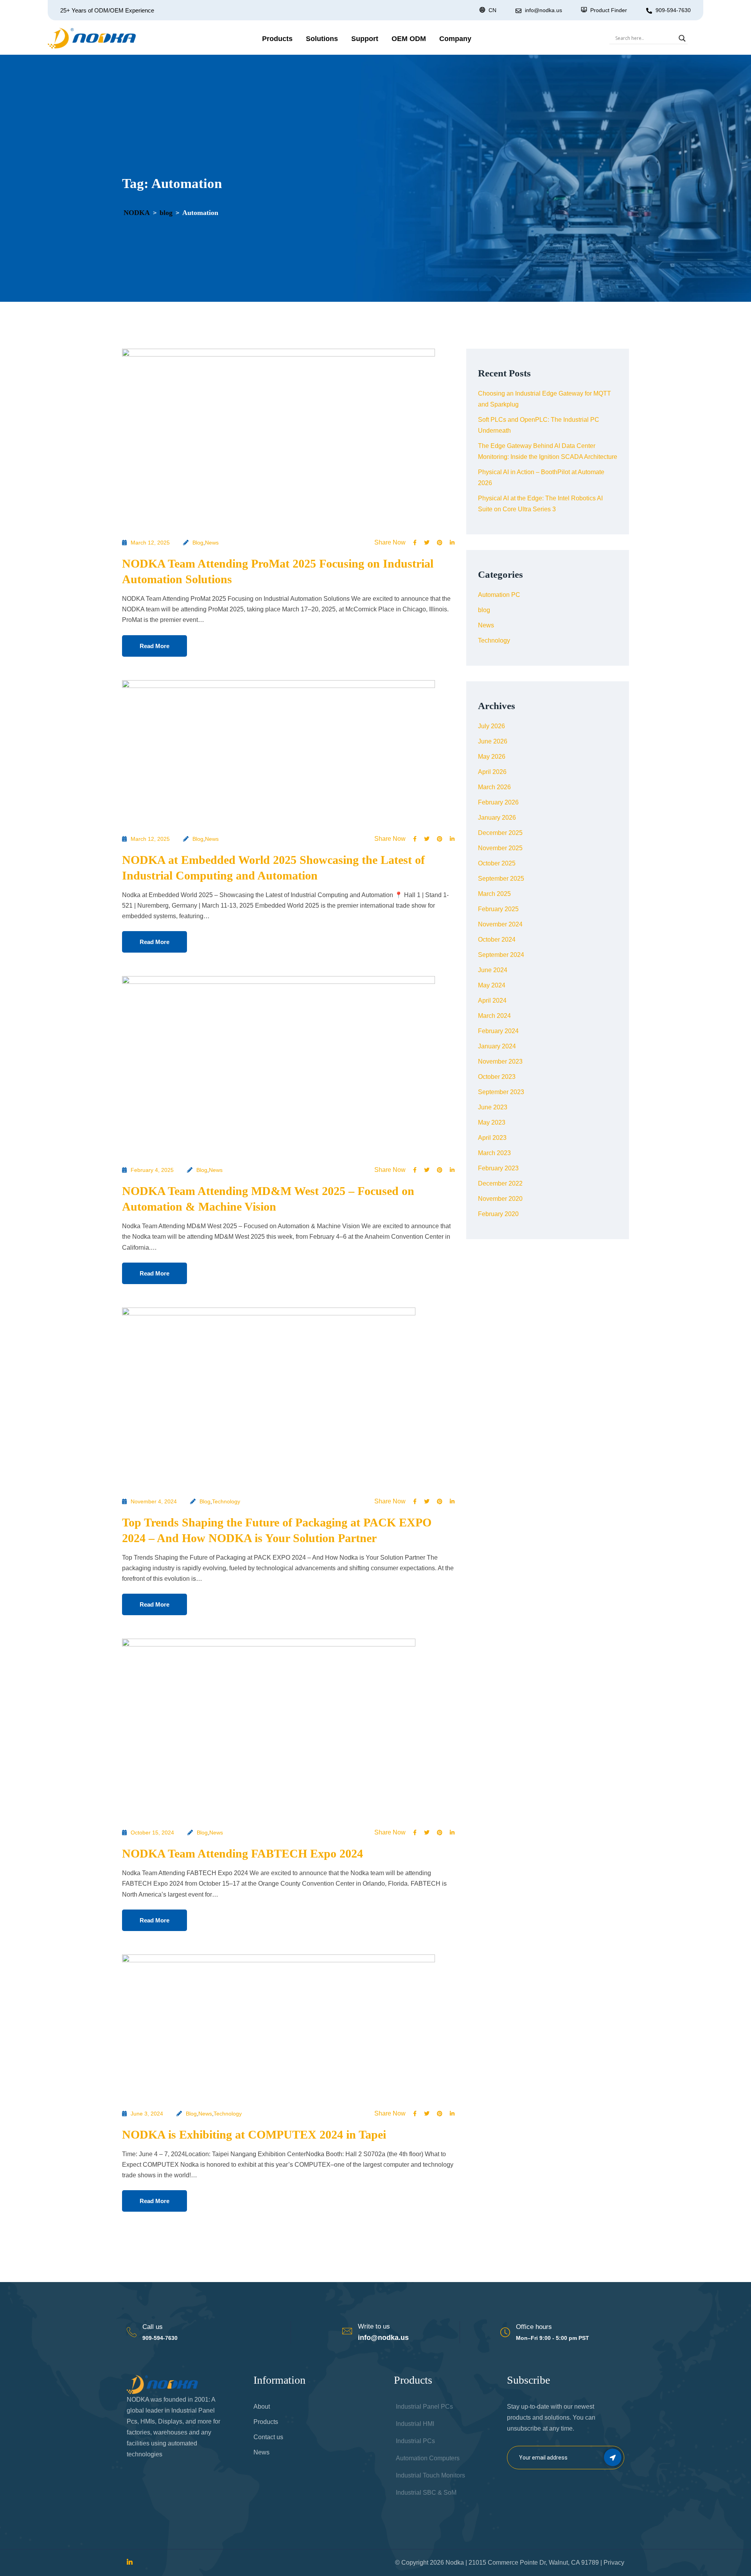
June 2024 (493, 970)
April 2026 (492, 772)
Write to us (374, 2326)
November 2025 (500, 848)
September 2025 (501, 879)
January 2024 (497, 1046)
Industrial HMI (415, 2424)
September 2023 (501, 1092)
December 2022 (500, 1183)
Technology (226, 1501)
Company (455, 39)
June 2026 (493, 741)
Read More (155, 646)
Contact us (268, 2437)
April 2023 (492, 1138)
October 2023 (497, 1077)
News (212, 543)
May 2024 (492, 985)
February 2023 (498, 1168)
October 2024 (497, 940)
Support (365, 39)
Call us (153, 2327)
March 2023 (494, 1153)
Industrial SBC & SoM (426, 2493)
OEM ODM (409, 39)
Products (277, 39)
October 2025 (497, 863)
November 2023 (500, 1061)
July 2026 (491, 726)
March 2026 (494, 787)
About (262, 2407)
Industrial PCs (415, 2441)
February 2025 (498, 909)
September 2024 (501, 955)
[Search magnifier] (682, 38)
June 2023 (493, 1107)
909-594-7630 (673, 10)
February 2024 (498, 1031)
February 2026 (498, 802)
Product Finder (609, 10)
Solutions (322, 39)
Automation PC (499, 595)
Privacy (614, 2563)
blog (198, 543)
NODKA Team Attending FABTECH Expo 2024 (243, 1853)
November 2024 (500, 924)
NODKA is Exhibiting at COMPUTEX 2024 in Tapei (254, 2134)
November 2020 (500, 1199)
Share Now (390, 543)
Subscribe (613, 2457)
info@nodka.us (383, 2338)
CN (492, 10)
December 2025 (500, 833)
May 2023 (492, 1122)
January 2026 (497, 818)
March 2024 (494, 1016)
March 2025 (494, 894)
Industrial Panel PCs (424, 2407)
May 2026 (492, 757)
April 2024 (492, 1000)
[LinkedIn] (130, 2563)
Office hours (534, 2327)
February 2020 (498, 1214)
